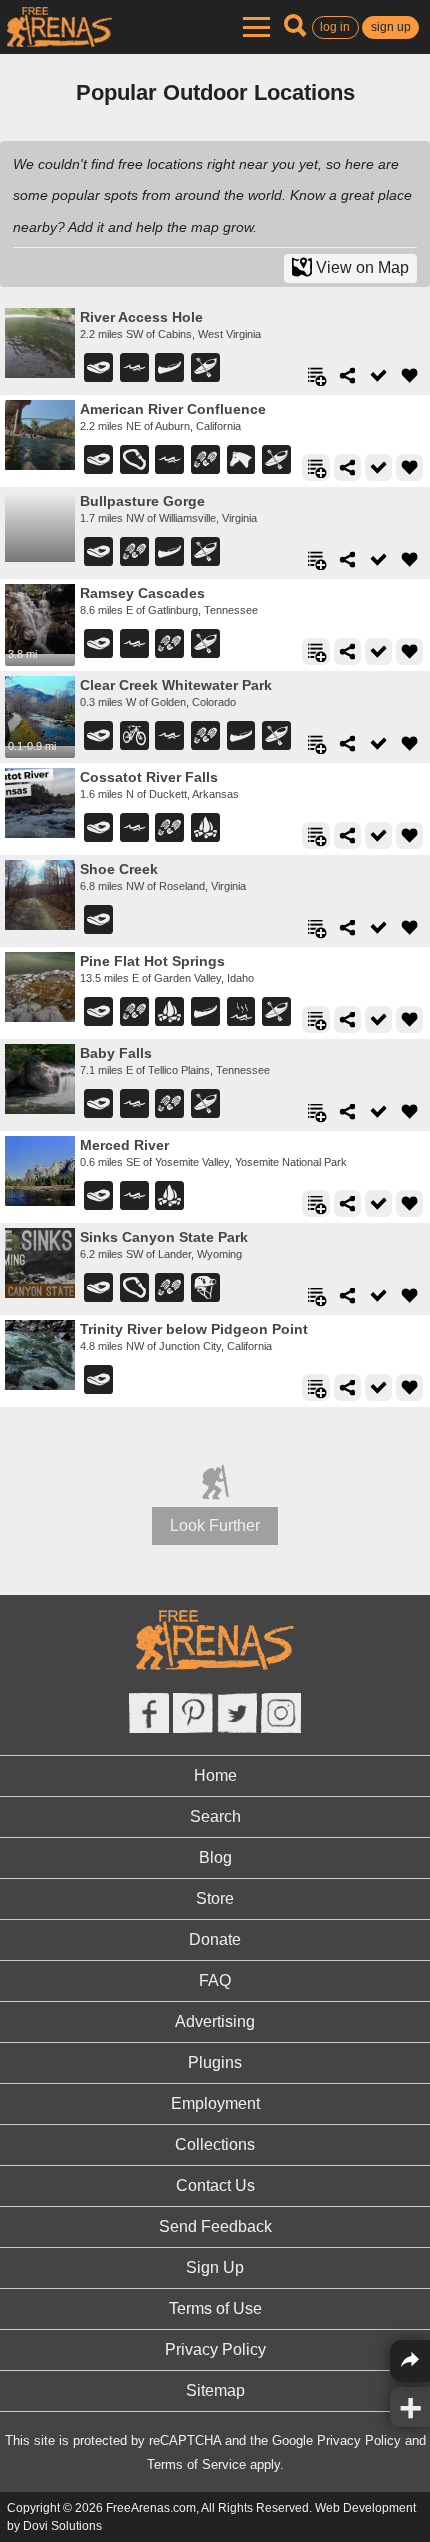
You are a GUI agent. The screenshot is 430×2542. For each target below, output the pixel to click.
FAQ (215, 1980)
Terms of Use (215, 2308)
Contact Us (215, 2185)
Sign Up (215, 2267)
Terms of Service (196, 2464)
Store (215, 1898)
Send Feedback (215, 2226)
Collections (215, 2144)
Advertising (215, 2021)
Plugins (215, 2062)
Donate (215, 1939)
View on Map (360, 267)
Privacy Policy (215, 2349)
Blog (215, 1857)
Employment (215, 2103)
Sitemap (215, 2390)
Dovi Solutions (62, 2526)
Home (215, 1775)
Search (215, 1816)
